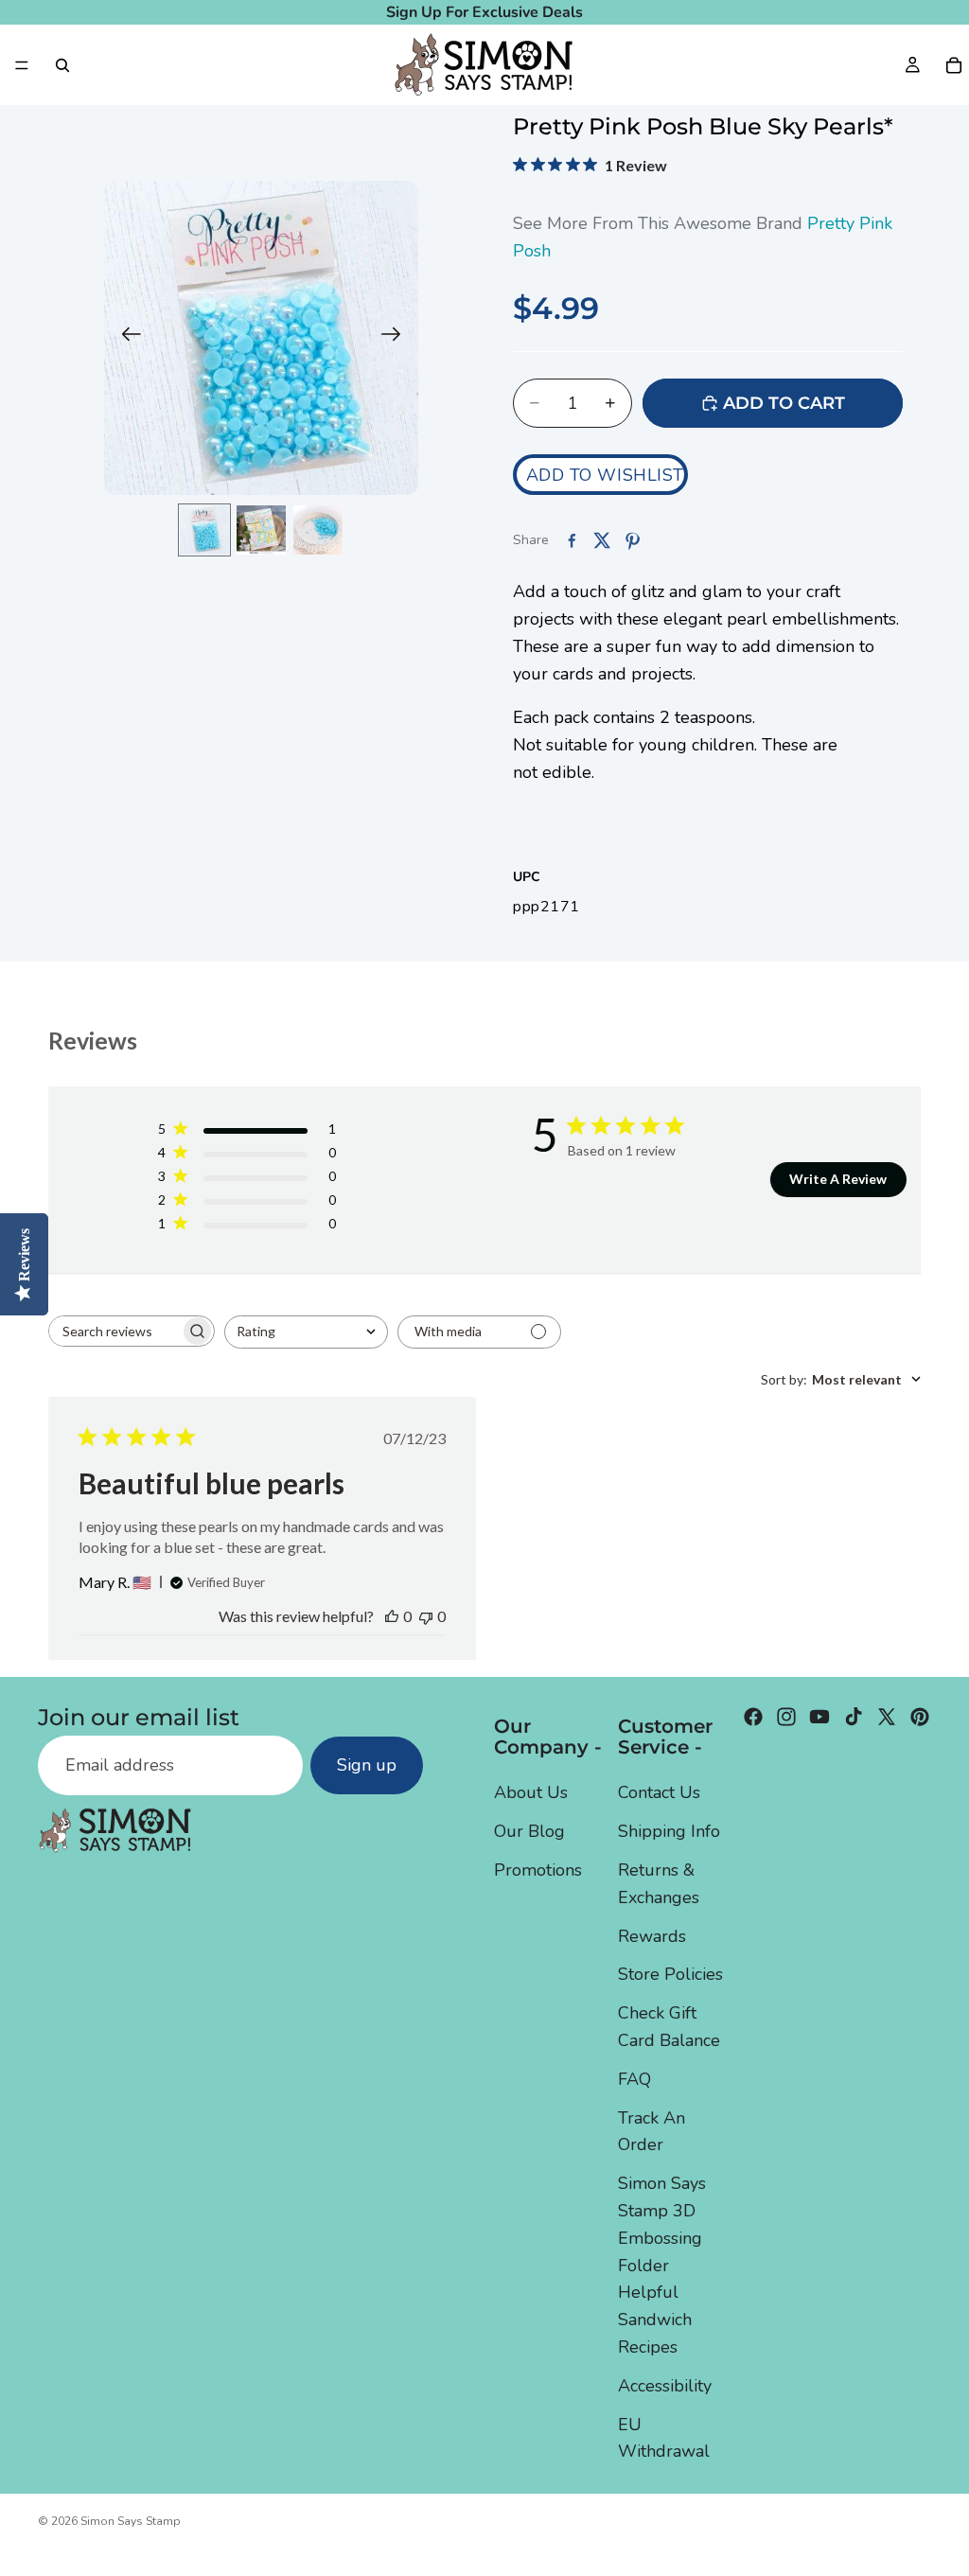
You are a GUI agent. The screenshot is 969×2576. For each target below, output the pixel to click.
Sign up (367, 1765)
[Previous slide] (125, 338)
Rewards (652, 1935)
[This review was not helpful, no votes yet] (426, 1616)
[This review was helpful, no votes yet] (392, 1616)
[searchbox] (115, 1331)
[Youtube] (819, 1717)
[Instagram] (786, 1717)
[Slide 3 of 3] (318, 530)
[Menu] (22, 65)
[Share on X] (602, 540)
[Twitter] (887, 1717)
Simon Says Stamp (131, 2521)
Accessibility (665, 2385)
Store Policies (670, 1974)
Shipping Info (669, 1831)
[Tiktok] (854, 1717)
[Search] (62, 65)
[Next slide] (397, 338)
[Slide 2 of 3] (261, 530)
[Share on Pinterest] (632, 540)
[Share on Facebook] (572, 540)
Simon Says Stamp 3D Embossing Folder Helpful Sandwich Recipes (662, 2265)
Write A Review (838, 1179)
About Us (531, 1792)
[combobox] (306, 1332)
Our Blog (529, 1831)
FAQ (634, 2078)
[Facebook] (753, 1717)
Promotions (538, 1870)
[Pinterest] (920, 1717)
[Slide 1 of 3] (204, 530)
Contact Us (659, 1792)
